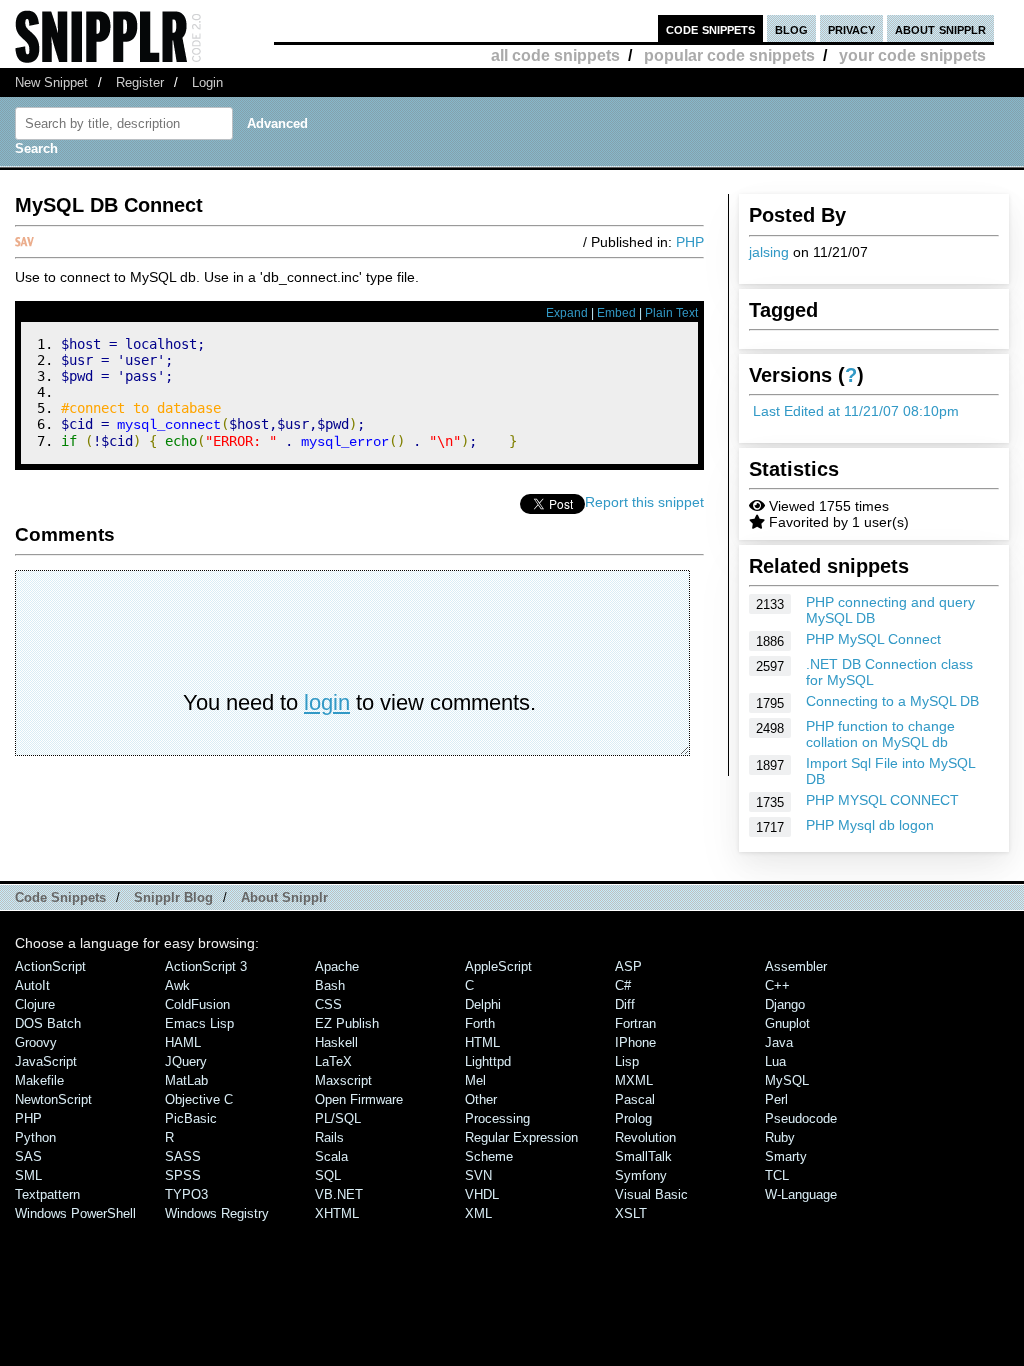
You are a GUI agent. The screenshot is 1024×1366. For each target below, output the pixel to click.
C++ (777, 985)
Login (207, 82)
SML (28, 1175)
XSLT (631, 1213)
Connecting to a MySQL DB (892, 701)
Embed (616, 313)
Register (140, 82)
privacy (851, 28)
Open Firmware (359, 1099)
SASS (183, 1156)
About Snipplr (284, 897)
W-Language (801, 1194)
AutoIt (32, 985)
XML (478, 1213)
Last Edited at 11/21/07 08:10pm (856, 411)
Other (481, 1099)
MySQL (787, 1080)
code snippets (710, 28)
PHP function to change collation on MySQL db (880, 734)
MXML (634, 1080)
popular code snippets (729, 55)
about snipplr (940, 28)
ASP (628, 966)
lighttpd (488, 1061)
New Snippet (51, 82)
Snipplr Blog (173, 897)
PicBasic (191, 1118)
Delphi (483, 1004)
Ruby (780, 1137)
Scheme (489, 1156)
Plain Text (671, 313)
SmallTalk (643, 1156)
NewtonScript (53, 1099)
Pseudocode (801, 1118)
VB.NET (339, 1194)
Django (785, 1004)
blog (791, 28)
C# (623, 985)
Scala (331, 1156)
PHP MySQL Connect (873, 639)
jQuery (186, 1061)
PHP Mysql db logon (870, 825)
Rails (329, 1137)
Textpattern (47, 1194)
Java (779, 1042)
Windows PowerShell (75, 1213)
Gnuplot (787, 1023)
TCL (777, 1175)
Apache (337, 966)
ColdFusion (197, 1004)
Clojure (35, 1004)
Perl (776, 1099)
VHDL (482, 1194)
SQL (328, 1175)
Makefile (39, 1080)
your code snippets (912, 55)
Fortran (635, 1023)
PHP (690, 242)
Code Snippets (60, 897)
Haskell (336, 1042)
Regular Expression (521, 1137)
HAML (183, 1042)
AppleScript (498, 966)
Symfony (641, 1175)
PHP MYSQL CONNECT (882, 800)
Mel (475, 1080)
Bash (330, 985)
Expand (567, 313)
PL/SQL (338, 1118)
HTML (482, 1042)
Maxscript (343, 1080)
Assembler (796, 966)
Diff (625, 1004)
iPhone (635, 1042)
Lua (775, 1061)
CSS (328, 1004)
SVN (478, 1175)
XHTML (337, 1213)
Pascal (635, 1099)
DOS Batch (48, 1023)
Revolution (645, 1137)
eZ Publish (347, 1023)
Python (35, 1137)
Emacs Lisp (199, 1023)
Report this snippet (644, 502)
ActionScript (50, 966)
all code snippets (555, 55)
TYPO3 (186, 1194)
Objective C (199, 1099)
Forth (480, 1023)
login (327, 702)
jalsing (769, 252)
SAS (28, 1156)
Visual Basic (651, 1194)
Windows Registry (217, 1213)
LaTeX (333, 1061)
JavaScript (46, 1061)
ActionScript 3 (206, 966)
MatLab (186, 1080)
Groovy (36, 1042)
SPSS (183, 1175)
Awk (177, 985)
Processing (497, 1118)
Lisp (627, 1061)
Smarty (786, 1156)
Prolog (633, 1118)
